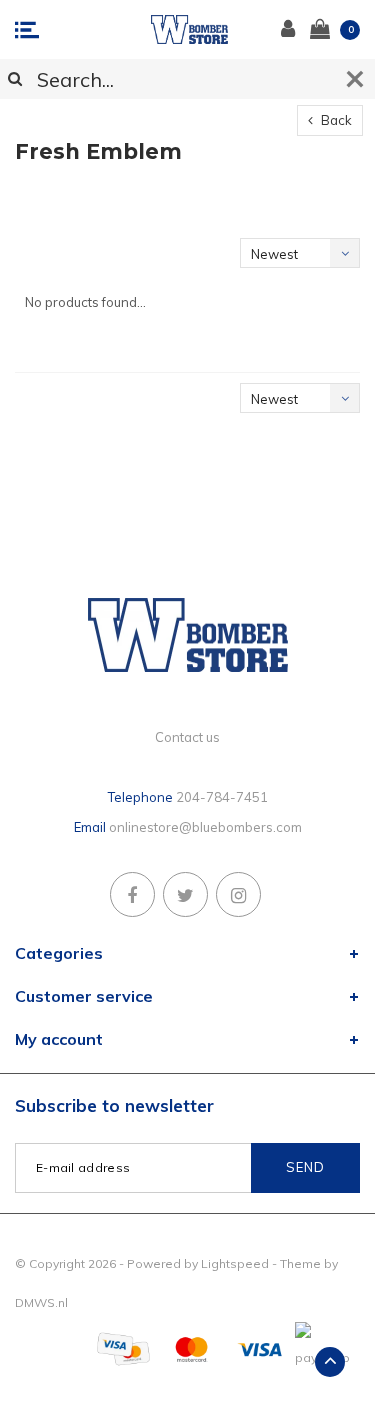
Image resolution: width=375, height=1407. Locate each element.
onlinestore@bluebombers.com (205, 827)
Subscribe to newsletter (114, 1105)
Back (335, 120)
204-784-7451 (222, 797)
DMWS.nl (41, 1302)
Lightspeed (235, 1263)
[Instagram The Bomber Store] (238, 894)
